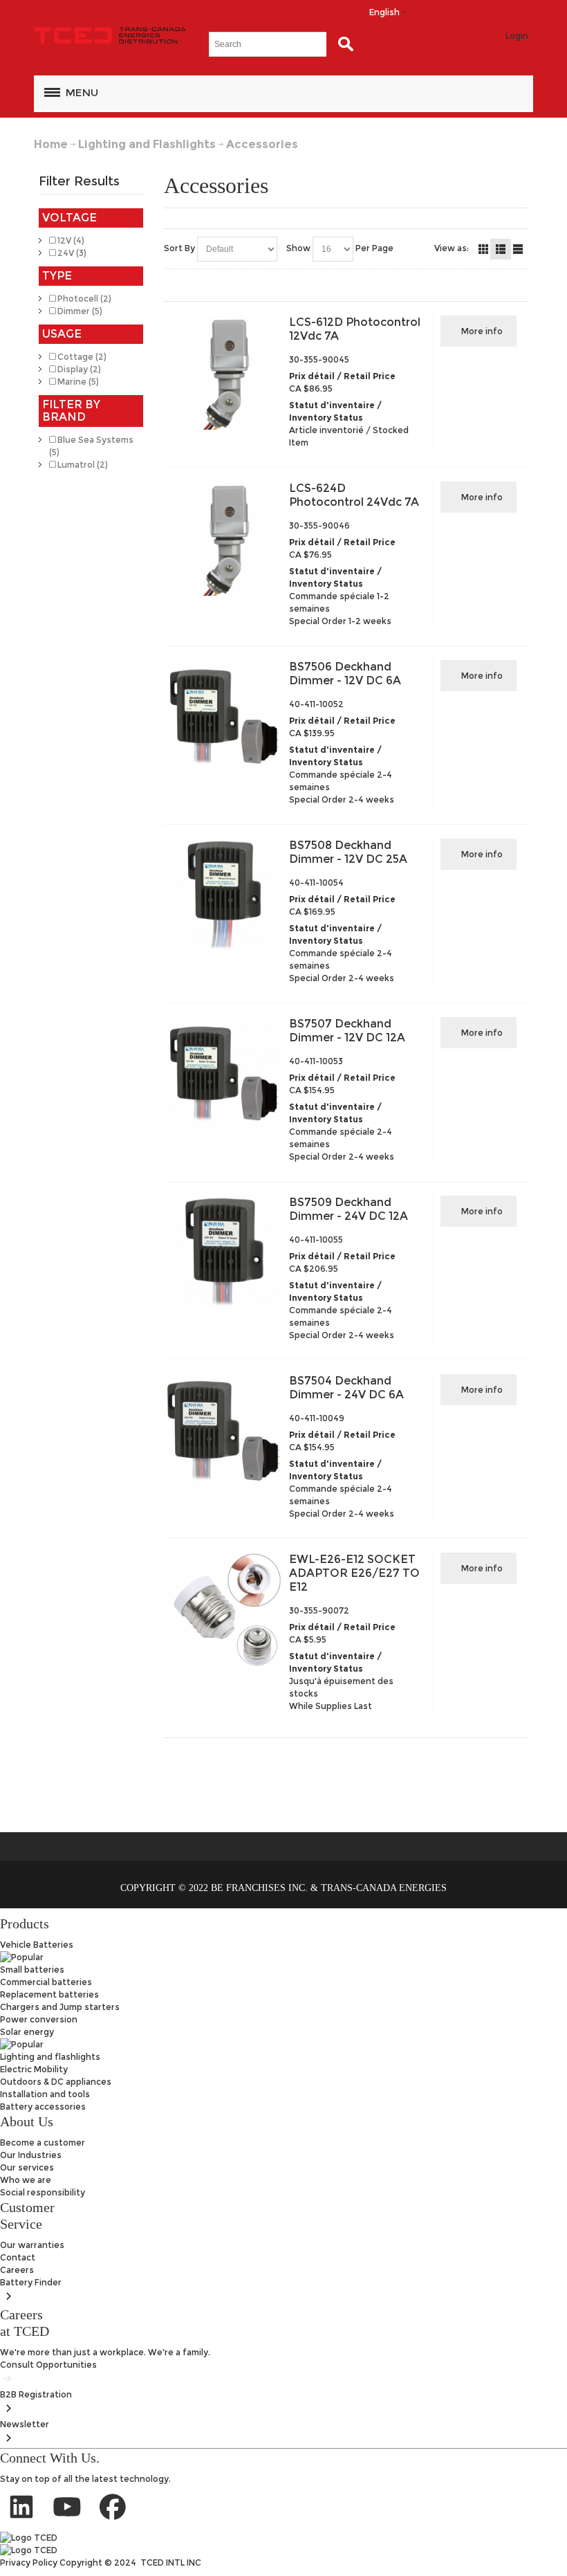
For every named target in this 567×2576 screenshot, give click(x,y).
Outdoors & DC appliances (56, 2082)
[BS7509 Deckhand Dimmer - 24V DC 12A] (224, 1253)
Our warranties (32, 2245)
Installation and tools (45, 2094)
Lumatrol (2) (82, 465)
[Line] (518, 249)
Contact (18, 2257)
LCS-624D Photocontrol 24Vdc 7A (354, 495)
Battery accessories (43, 2107)
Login (517, 36)
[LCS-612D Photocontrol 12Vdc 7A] (224, 373)
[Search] (342, 44)
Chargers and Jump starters (60, 2007)
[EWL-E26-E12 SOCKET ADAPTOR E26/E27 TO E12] (224, 1610)
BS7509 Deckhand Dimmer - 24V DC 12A (348, 1209)
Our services (27, 2167)
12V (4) (70, 240)
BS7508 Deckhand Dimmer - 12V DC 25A (348, 852)
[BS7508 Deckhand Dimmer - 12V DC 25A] (224, 896)
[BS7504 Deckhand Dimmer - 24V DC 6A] (224, 1431)
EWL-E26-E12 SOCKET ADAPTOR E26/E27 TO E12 (354, 1573)
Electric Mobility (34, 2069)
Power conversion (39, 2019)
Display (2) (78, 369)
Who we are (26, 2180)
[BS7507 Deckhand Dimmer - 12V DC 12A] (224, 1074)
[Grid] (483, 249)
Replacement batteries (49, 1994)
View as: (452, 248)
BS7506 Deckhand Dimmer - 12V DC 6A (345, 674)
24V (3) (71, 253)
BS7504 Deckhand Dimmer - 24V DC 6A (346, 1388)
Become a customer (43, 2143)
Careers (17, 2270)
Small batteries (32, 1970)
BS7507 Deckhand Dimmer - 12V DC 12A (347, 1031)
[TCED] (110, 36)
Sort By (179, 248)
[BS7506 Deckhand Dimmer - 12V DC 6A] (224, 717)
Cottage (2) (81, 357)
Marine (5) (77, 382)
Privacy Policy (30, 2563)
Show (298, 248)
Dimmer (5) (79, 311)
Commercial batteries (46, 1982)
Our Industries (31, 2155)
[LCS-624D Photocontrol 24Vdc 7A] (224, 539)
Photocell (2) (83, 299)
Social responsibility (43, 2192)
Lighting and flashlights (50, 2057)
